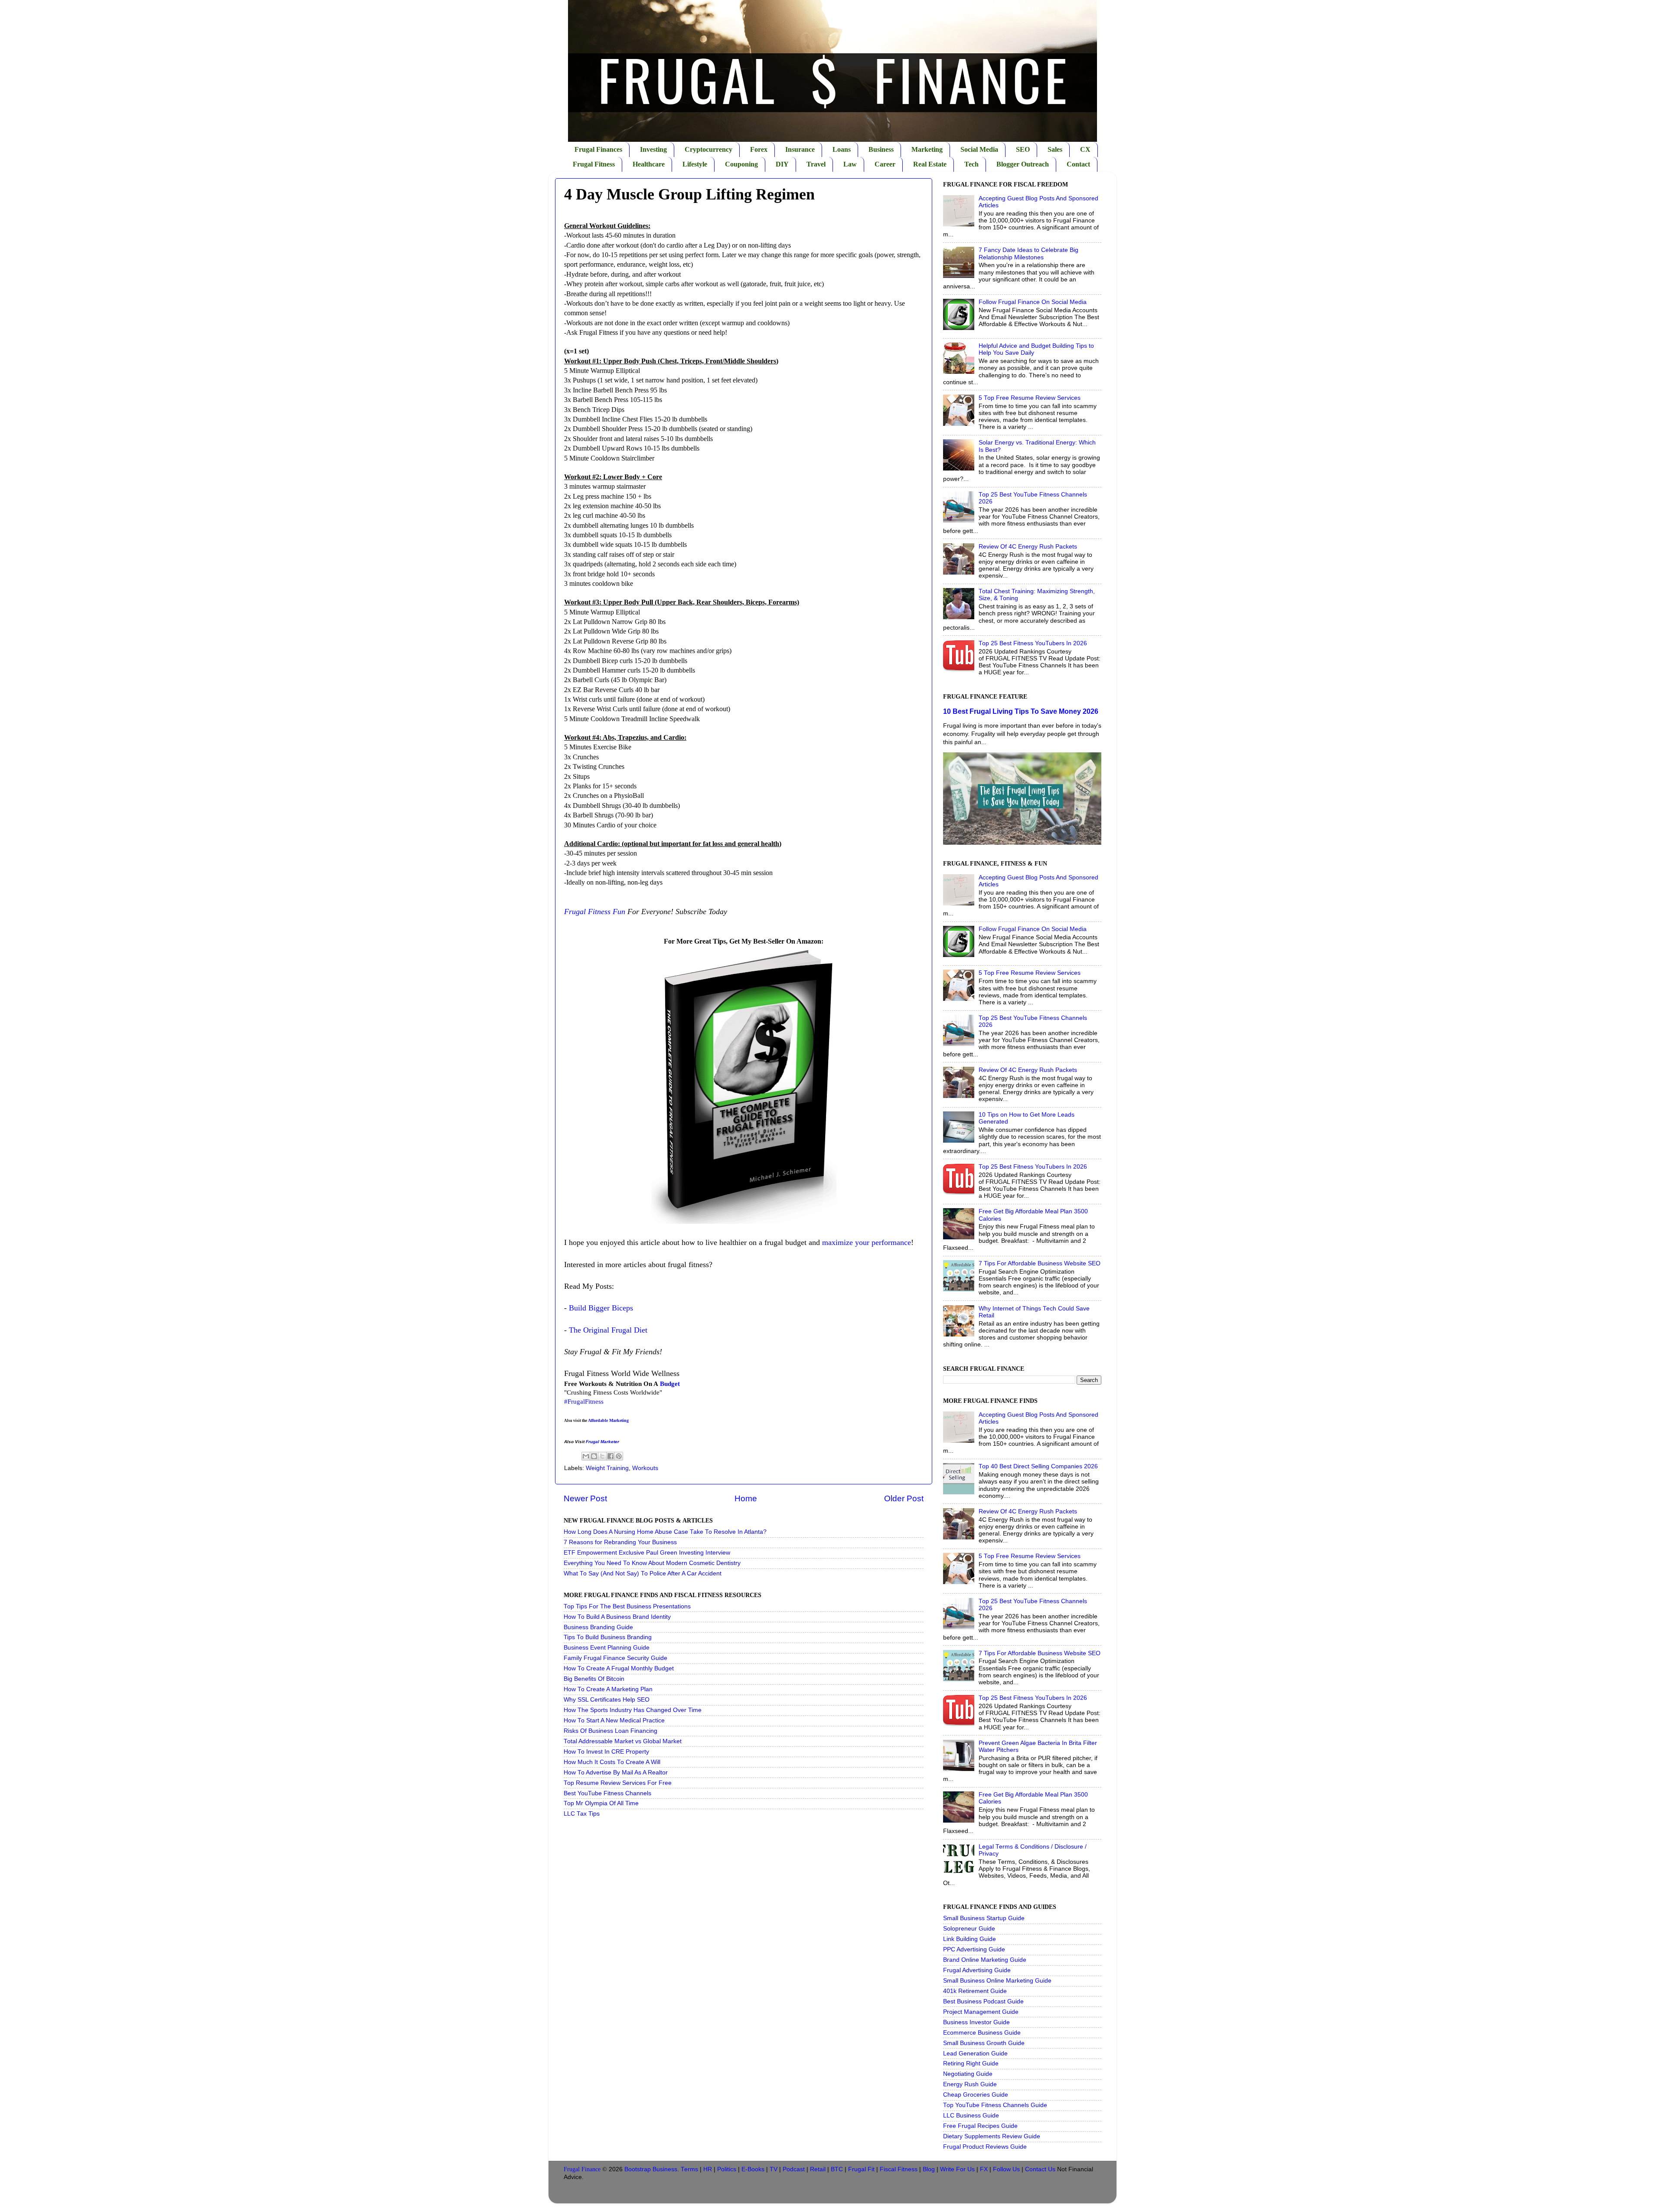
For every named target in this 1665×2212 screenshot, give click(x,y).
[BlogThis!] (594, 1456)
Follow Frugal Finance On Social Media (1033, 302)
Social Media (979, 149)
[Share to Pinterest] (619, 1456)
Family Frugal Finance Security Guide (615, 1658)
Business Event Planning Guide (607, 1648)
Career (885, 164)
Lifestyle (695, 164)
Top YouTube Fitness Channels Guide (995, 2105)
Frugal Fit (861, 2169)
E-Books (753, 2169)
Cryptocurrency (708, 149)
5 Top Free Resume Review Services (1030, 398)
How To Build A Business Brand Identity (617, 1617)
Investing (653, 149)
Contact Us (1040, 2169)
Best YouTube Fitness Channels (607, 1793)
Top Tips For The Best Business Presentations (627, 1606)
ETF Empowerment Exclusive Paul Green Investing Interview (647, 1553)
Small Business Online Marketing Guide (997, 1981)
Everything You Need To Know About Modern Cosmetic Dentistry (652, 1563)
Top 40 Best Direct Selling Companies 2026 (1038, 1466)
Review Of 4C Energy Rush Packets (1028, 547)
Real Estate (930, 164)
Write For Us (957, 2169)
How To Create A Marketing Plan (608, 1689)
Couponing (741, 164)
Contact (1078, 164)
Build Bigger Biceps (601, 1308)
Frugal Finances (598, 149)
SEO (1023, 149)
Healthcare (649, 164)
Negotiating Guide (968, 2074)
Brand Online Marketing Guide (985, 1960)
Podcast (794, 2169)
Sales (1055, 149)
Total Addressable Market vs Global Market (623, 1741)
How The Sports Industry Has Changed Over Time (633, 1710)
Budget (670, 1384)
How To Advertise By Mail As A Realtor (616, 1773)
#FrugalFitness (584, 1402)
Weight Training (607, 1468)
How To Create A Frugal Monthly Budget (619, 1668)
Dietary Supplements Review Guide (992, 2136)
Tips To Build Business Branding (608, 1637)
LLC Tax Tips (582, 1814)
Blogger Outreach (1023, 164)
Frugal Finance (582, 2169)
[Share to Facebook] (610, 1456)
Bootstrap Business (651, 2169)
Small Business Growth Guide (984, 2043)
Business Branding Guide (598, 1627)
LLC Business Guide (971, 2116)
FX (984, 2169)
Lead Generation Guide (975, 2054)
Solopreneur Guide (969, 1929)
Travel (816, 164)
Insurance (800, 149)
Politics (727, 2169)
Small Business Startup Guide (984, 1918)
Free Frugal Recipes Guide (980, 2126)
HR (708, 2169)
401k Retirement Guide (975, 1991)
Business (881, 149)
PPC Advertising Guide (974, 1949)
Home (746, 1498)
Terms (689, 2169)
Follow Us (1006, 2169)
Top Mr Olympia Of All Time (601, 1803)
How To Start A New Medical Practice (614, 1720)
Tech (971, 164)
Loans (842, 149)
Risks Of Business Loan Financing (610, 1731)
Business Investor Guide (976, 2022)
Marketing (927, 149)
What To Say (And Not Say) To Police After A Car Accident (643, 1573)
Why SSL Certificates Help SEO (607, 1700)
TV (774, 2169)
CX (1085, 149)
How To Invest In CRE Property (606, 1752)
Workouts (645, 1468)
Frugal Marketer (602, 1442)
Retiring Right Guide (971, 2063)
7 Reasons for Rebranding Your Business (620, 1542)
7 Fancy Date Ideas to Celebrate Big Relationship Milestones (1028, 253)
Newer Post (585, 1498)
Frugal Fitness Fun (595, 912)
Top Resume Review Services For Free (618, 1783)
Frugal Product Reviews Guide (985, 2147)
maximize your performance (867, 1242)
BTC (837, 2169)
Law (850, 164)
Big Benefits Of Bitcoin (594, 1679)
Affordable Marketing (608, 1420)
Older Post (904, 1498)
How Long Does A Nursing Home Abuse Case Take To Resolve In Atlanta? (665, 1532)
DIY (782, 164)
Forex (759, 149)
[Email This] (586, 1456)
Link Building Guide (970, 1939)
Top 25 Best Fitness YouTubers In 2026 (1033, 643)
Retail (818, 2169)
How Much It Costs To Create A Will (612, 1762)
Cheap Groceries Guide (976, 2095)
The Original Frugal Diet (608, 1330)
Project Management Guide (981, 2012)
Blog (929, 2169)
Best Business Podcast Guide (983, 2001)
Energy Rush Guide (970, 2084)
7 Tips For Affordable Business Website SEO (1040, 1263)
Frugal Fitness (594, 164)
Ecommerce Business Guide (982, 2033)
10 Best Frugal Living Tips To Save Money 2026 (1021, 711)
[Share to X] (602, 1456)
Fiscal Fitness (899, 2169)
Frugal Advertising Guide (977, 1970)
